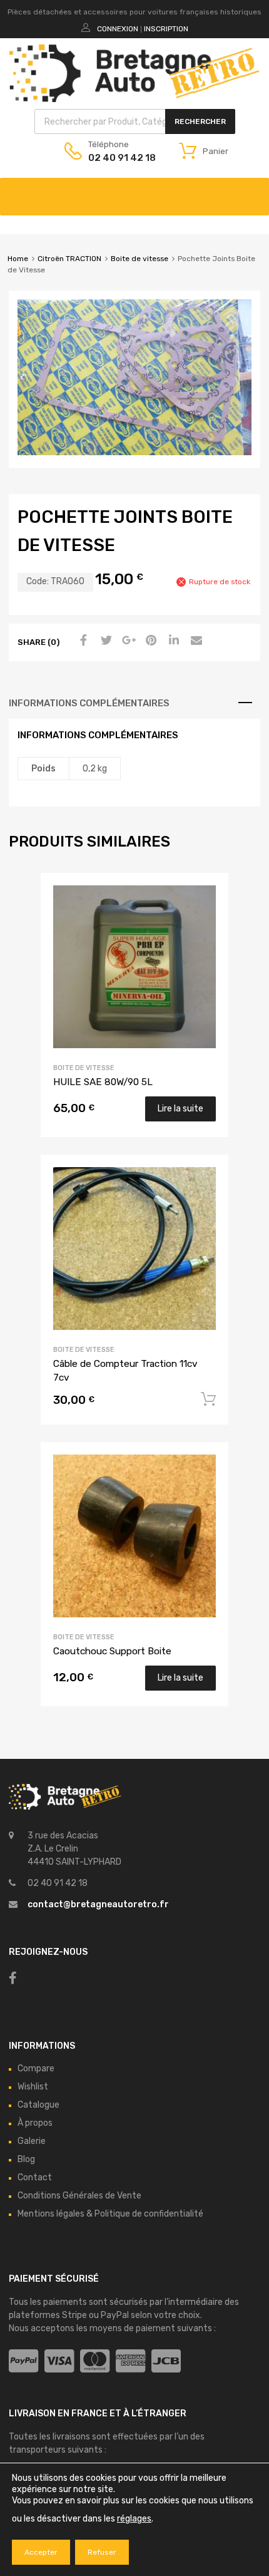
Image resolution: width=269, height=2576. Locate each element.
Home (18, 259)
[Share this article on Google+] (127, 641)
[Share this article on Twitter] (104, 641)
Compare (36, 2069)
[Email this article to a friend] (195, 641)
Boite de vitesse (140, 259)
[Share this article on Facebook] (82, 641)
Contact (35, 2177)
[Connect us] (13, 1978)
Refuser (102, 2552)
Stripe (74, 2315)
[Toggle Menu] (253, 190)
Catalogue (38, 2105)
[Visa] (59, 2362)
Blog (26, 2159)
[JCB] (166, 2362)
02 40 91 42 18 (119, 158)
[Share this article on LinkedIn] (172, 641)
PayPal (115, 2315)
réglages (134, 2519)
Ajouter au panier (208, 1399)
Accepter (41, 2552)
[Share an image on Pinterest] (150, 641)
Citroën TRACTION (69, 259)
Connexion (118, 29)
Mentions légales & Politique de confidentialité (110, 2214)
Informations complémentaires (89, 703)
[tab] (134, 703)
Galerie (32, 2141)
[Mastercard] (95, 2362)
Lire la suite (180, 1109)
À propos (35, 2123)
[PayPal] (23, 2362)
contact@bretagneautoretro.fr (98, 1904)
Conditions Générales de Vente (79, 2196)
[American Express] (130, 2362)
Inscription (166, 29)
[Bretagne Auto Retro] (134, 99)
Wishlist (33, 2087)
